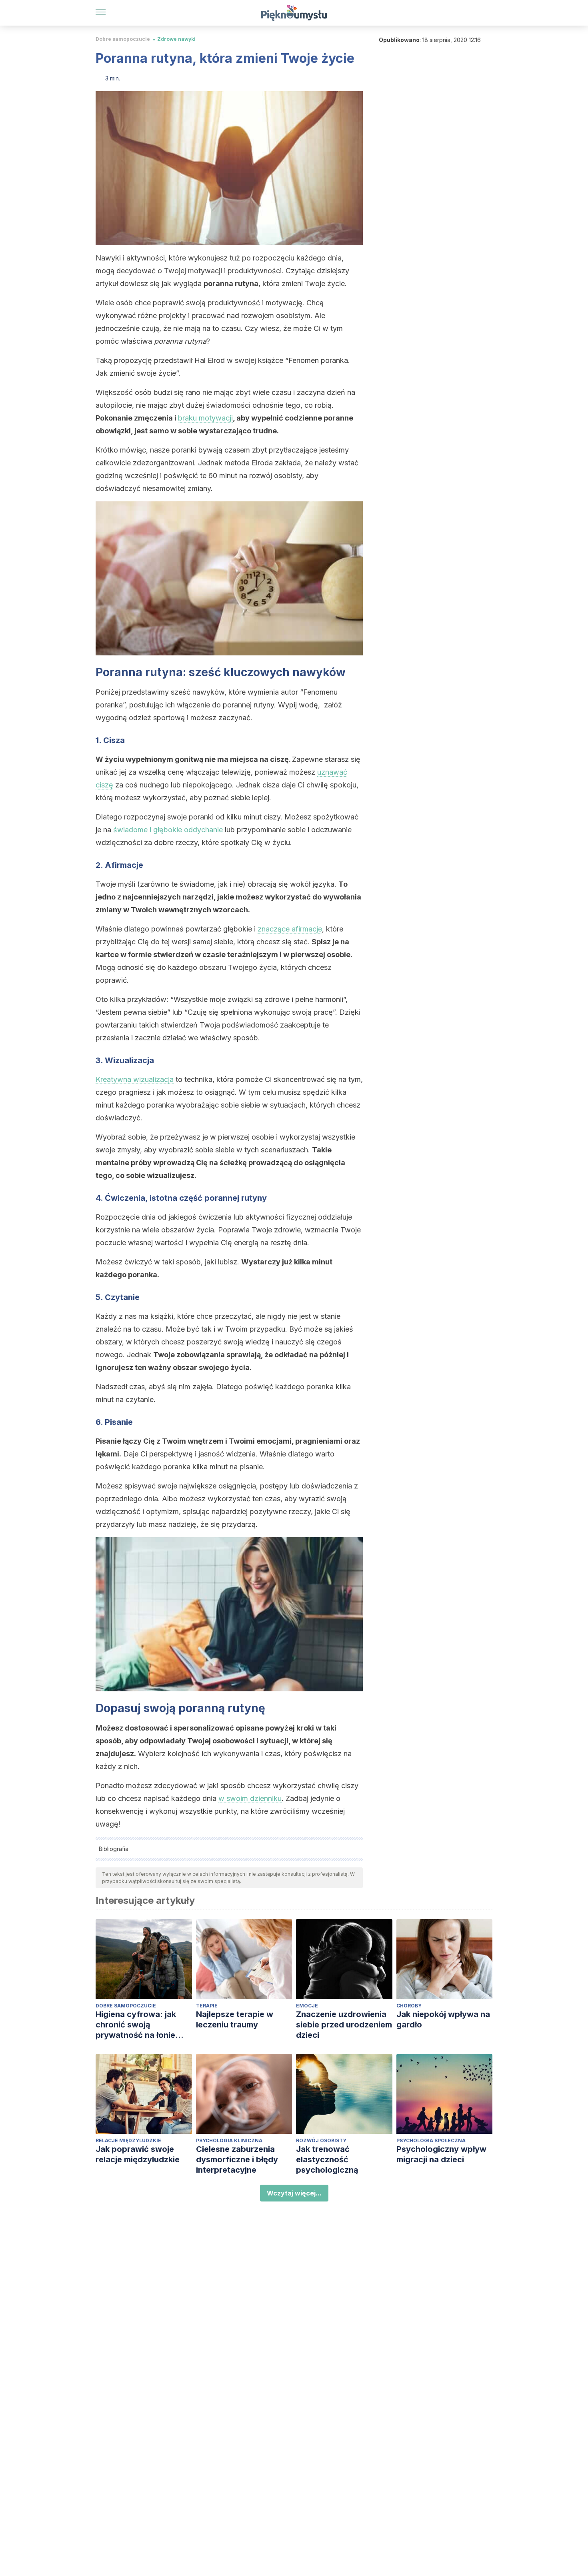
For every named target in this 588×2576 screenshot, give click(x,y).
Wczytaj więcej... (294, 2193)
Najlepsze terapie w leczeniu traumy (235, 2019)
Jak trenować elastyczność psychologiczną (327, 2159)
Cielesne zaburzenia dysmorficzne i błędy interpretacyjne (237, 2159)
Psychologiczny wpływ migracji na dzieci (441, 2154)
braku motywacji (205, 418)
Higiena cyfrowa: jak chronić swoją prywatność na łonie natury (136, 2025)
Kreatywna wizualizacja (135, 1079)
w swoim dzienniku (250, 1798)
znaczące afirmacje (290, 929)
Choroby (409, 2006)
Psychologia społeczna (431, 2140)
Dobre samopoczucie (123, 39)
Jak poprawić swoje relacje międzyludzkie (138, 2154)
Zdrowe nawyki (176, 39)
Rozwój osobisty (321, 2140)
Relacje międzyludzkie (128, 2140)
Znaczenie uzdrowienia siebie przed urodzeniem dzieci (344, 2025)
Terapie (207, 2006)
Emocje (307, 2006)
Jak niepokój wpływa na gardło (443, 2019)
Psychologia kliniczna (229, 2140)
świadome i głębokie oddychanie (168, 830)
